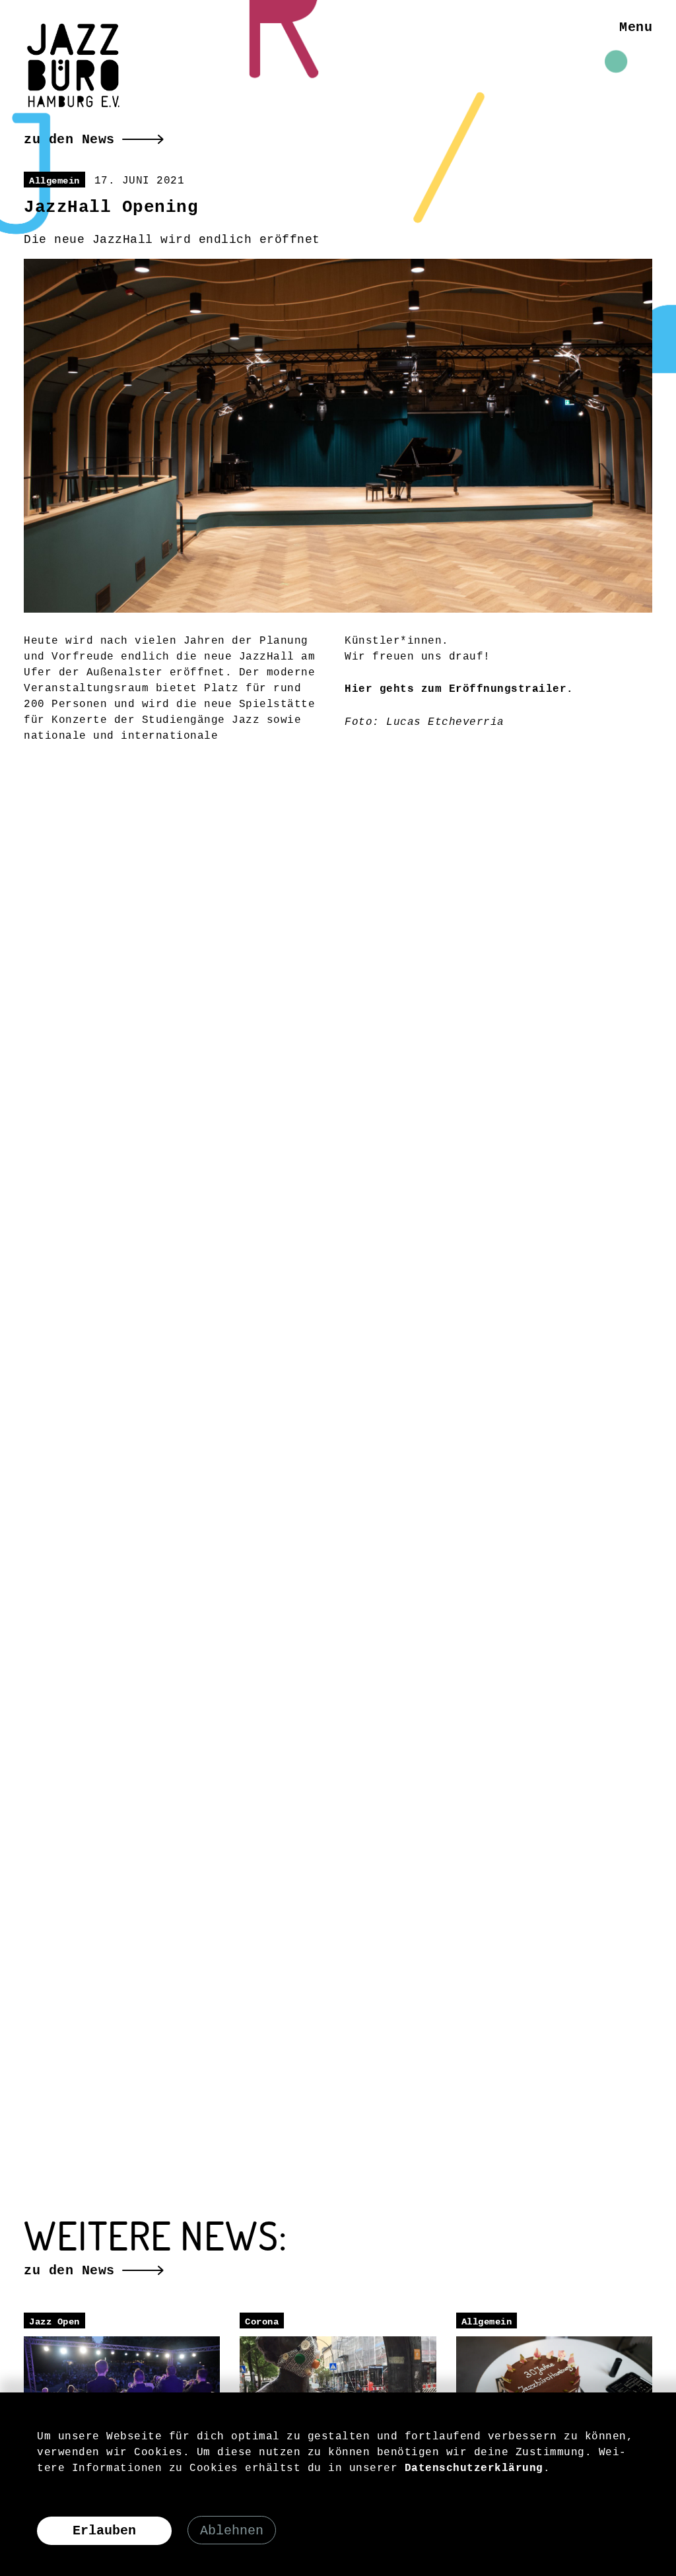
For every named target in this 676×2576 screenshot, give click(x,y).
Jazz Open (54, 2322)
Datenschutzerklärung (474, 2468)
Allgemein (54, 181)
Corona (262, 2322)
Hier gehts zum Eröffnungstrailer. (459, 689)
